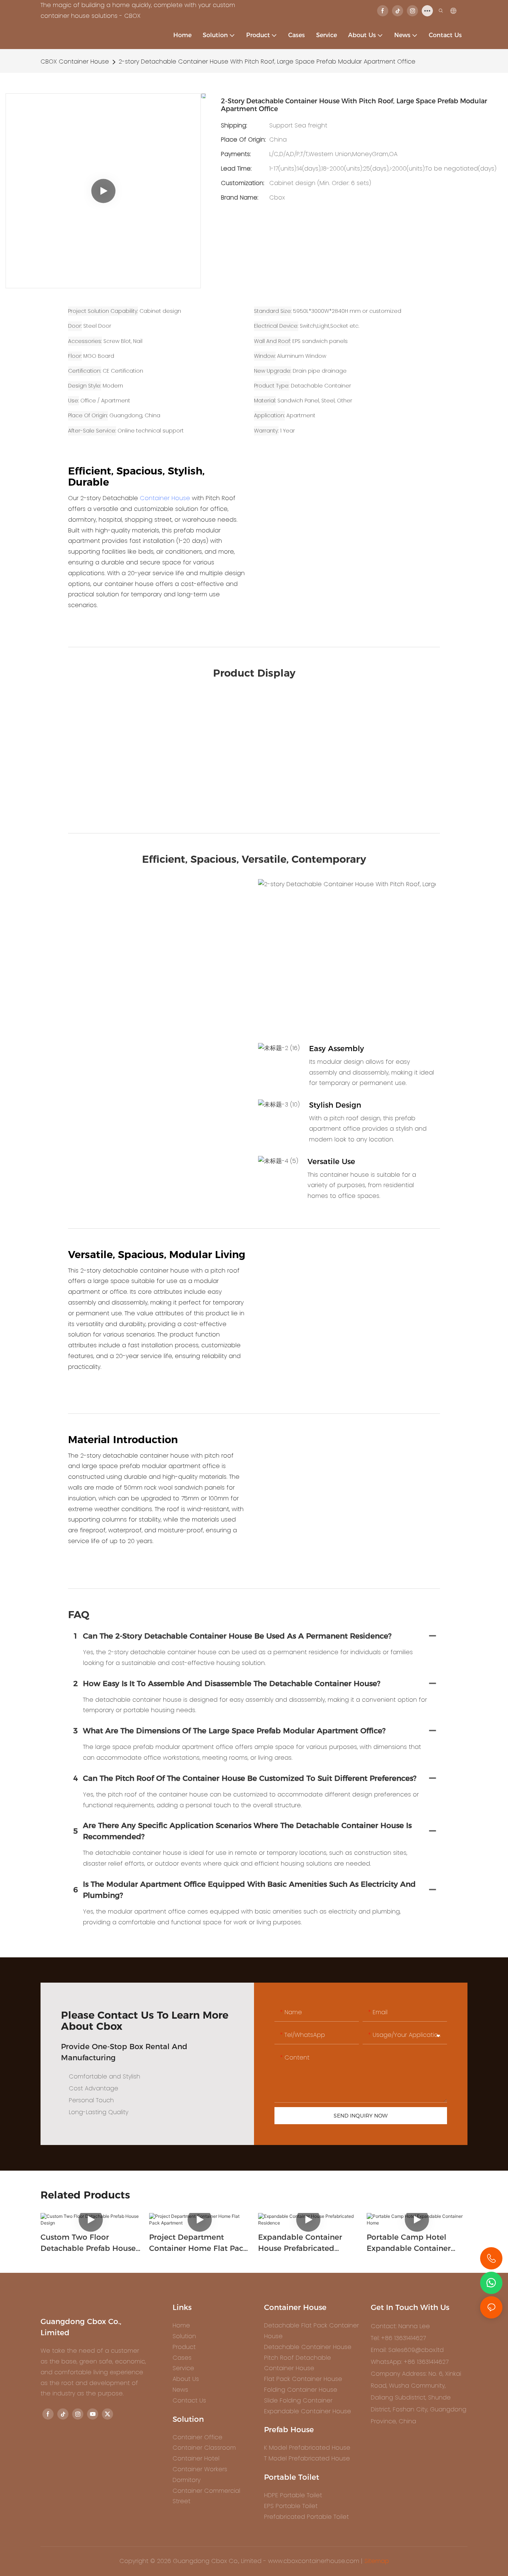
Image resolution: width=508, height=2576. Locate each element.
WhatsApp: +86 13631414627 (410, 2362)
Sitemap (377, 2561)
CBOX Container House (75, 61)
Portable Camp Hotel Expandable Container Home (409, 2243)
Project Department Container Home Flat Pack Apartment (198, 2243)
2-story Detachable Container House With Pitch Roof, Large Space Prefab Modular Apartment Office (267, 61)
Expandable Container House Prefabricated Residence (300, 2243)
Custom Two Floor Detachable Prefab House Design (88, 2243)
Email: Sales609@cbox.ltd (407, 2350)
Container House (165, 498)
